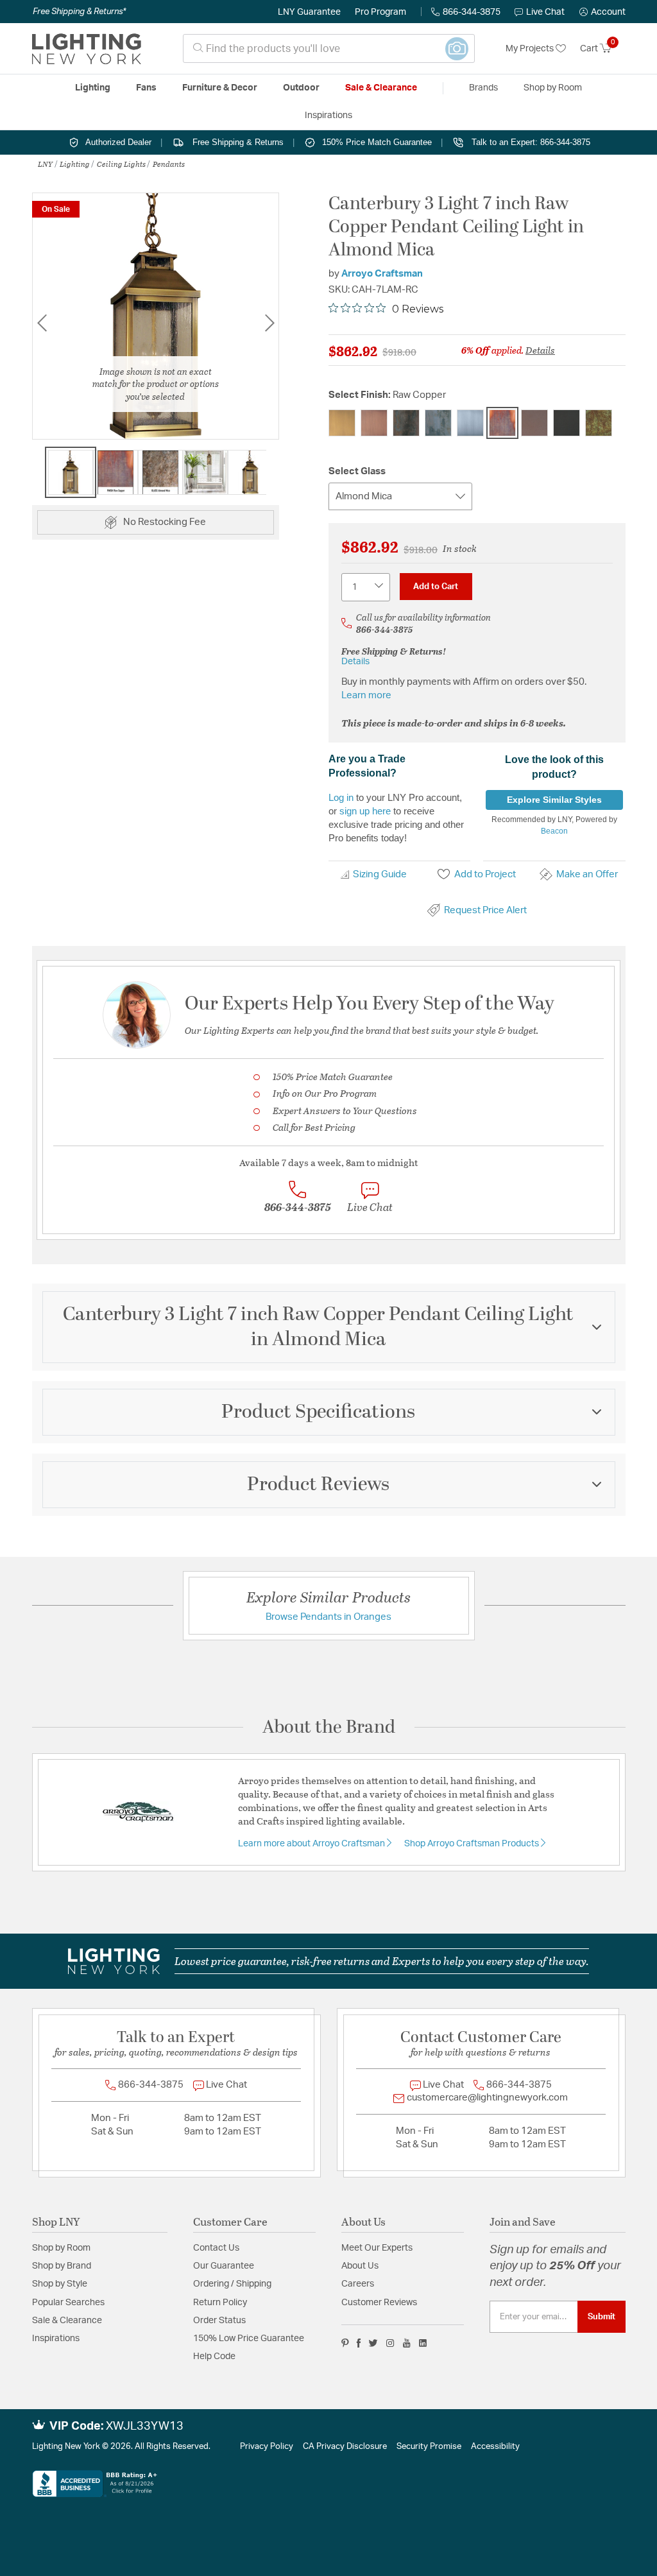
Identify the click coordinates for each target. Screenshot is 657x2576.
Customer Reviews (379, 2303)
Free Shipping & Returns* (79, 12)
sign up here (365, 811)
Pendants (169, 164)
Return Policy (220, 2303)
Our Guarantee (224, 2266)
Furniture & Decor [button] (220, 88)
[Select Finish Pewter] (470, 423)
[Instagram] (390, 2343)
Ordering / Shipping (232, 2284)
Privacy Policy (267, 2447)
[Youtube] (407, 2343)
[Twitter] (373, 2343)
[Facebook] (359, 2343)
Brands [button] (483, 88)
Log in (341, 797)
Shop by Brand (62, 2266)
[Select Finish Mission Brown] (438, 423)
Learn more (366, 695)
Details (540, 350)
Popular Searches (68, 2303)
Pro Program (380, 12)
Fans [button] (146, 88)
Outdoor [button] (301, 88)
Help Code (214, 2357)
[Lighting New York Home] (87, 49)
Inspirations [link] (328, 116)
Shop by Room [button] (553, 88)
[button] (602, 12)
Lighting (75, 164)
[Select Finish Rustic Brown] (534, 423)
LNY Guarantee (309, 12)
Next (269, 323)
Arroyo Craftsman (382, 274)
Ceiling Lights (121, 164)
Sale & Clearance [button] (381, 88)
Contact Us (216, 2248)
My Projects (531, 49)
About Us (360, 2266)
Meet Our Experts (377, 2248)
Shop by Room (61, 2248)
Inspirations (56, 2339)
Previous (42, 323)
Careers (358, 2284)
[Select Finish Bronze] (406, 423)
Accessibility (495, 2447)
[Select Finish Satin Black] (567, 423)
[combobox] (329, 48)
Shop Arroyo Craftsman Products (473, 1844)
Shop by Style (60, 2284)
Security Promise (429, 2447)
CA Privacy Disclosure (345, 2447)
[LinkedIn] (423, 2343)
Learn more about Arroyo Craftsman (312, 1844)
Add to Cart (436, 587)
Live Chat (545, 12)
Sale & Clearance (67, 2321)
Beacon (554, 831)
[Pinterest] (345, 2343)
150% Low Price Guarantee (249, 2339)
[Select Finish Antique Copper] (374, 423)
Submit (602, 2317)
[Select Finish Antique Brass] (342, 423)
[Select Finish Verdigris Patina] (599, 423)
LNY (45, 164)
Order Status (219, 2321)
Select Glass (357, 471)
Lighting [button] (93, 88)
